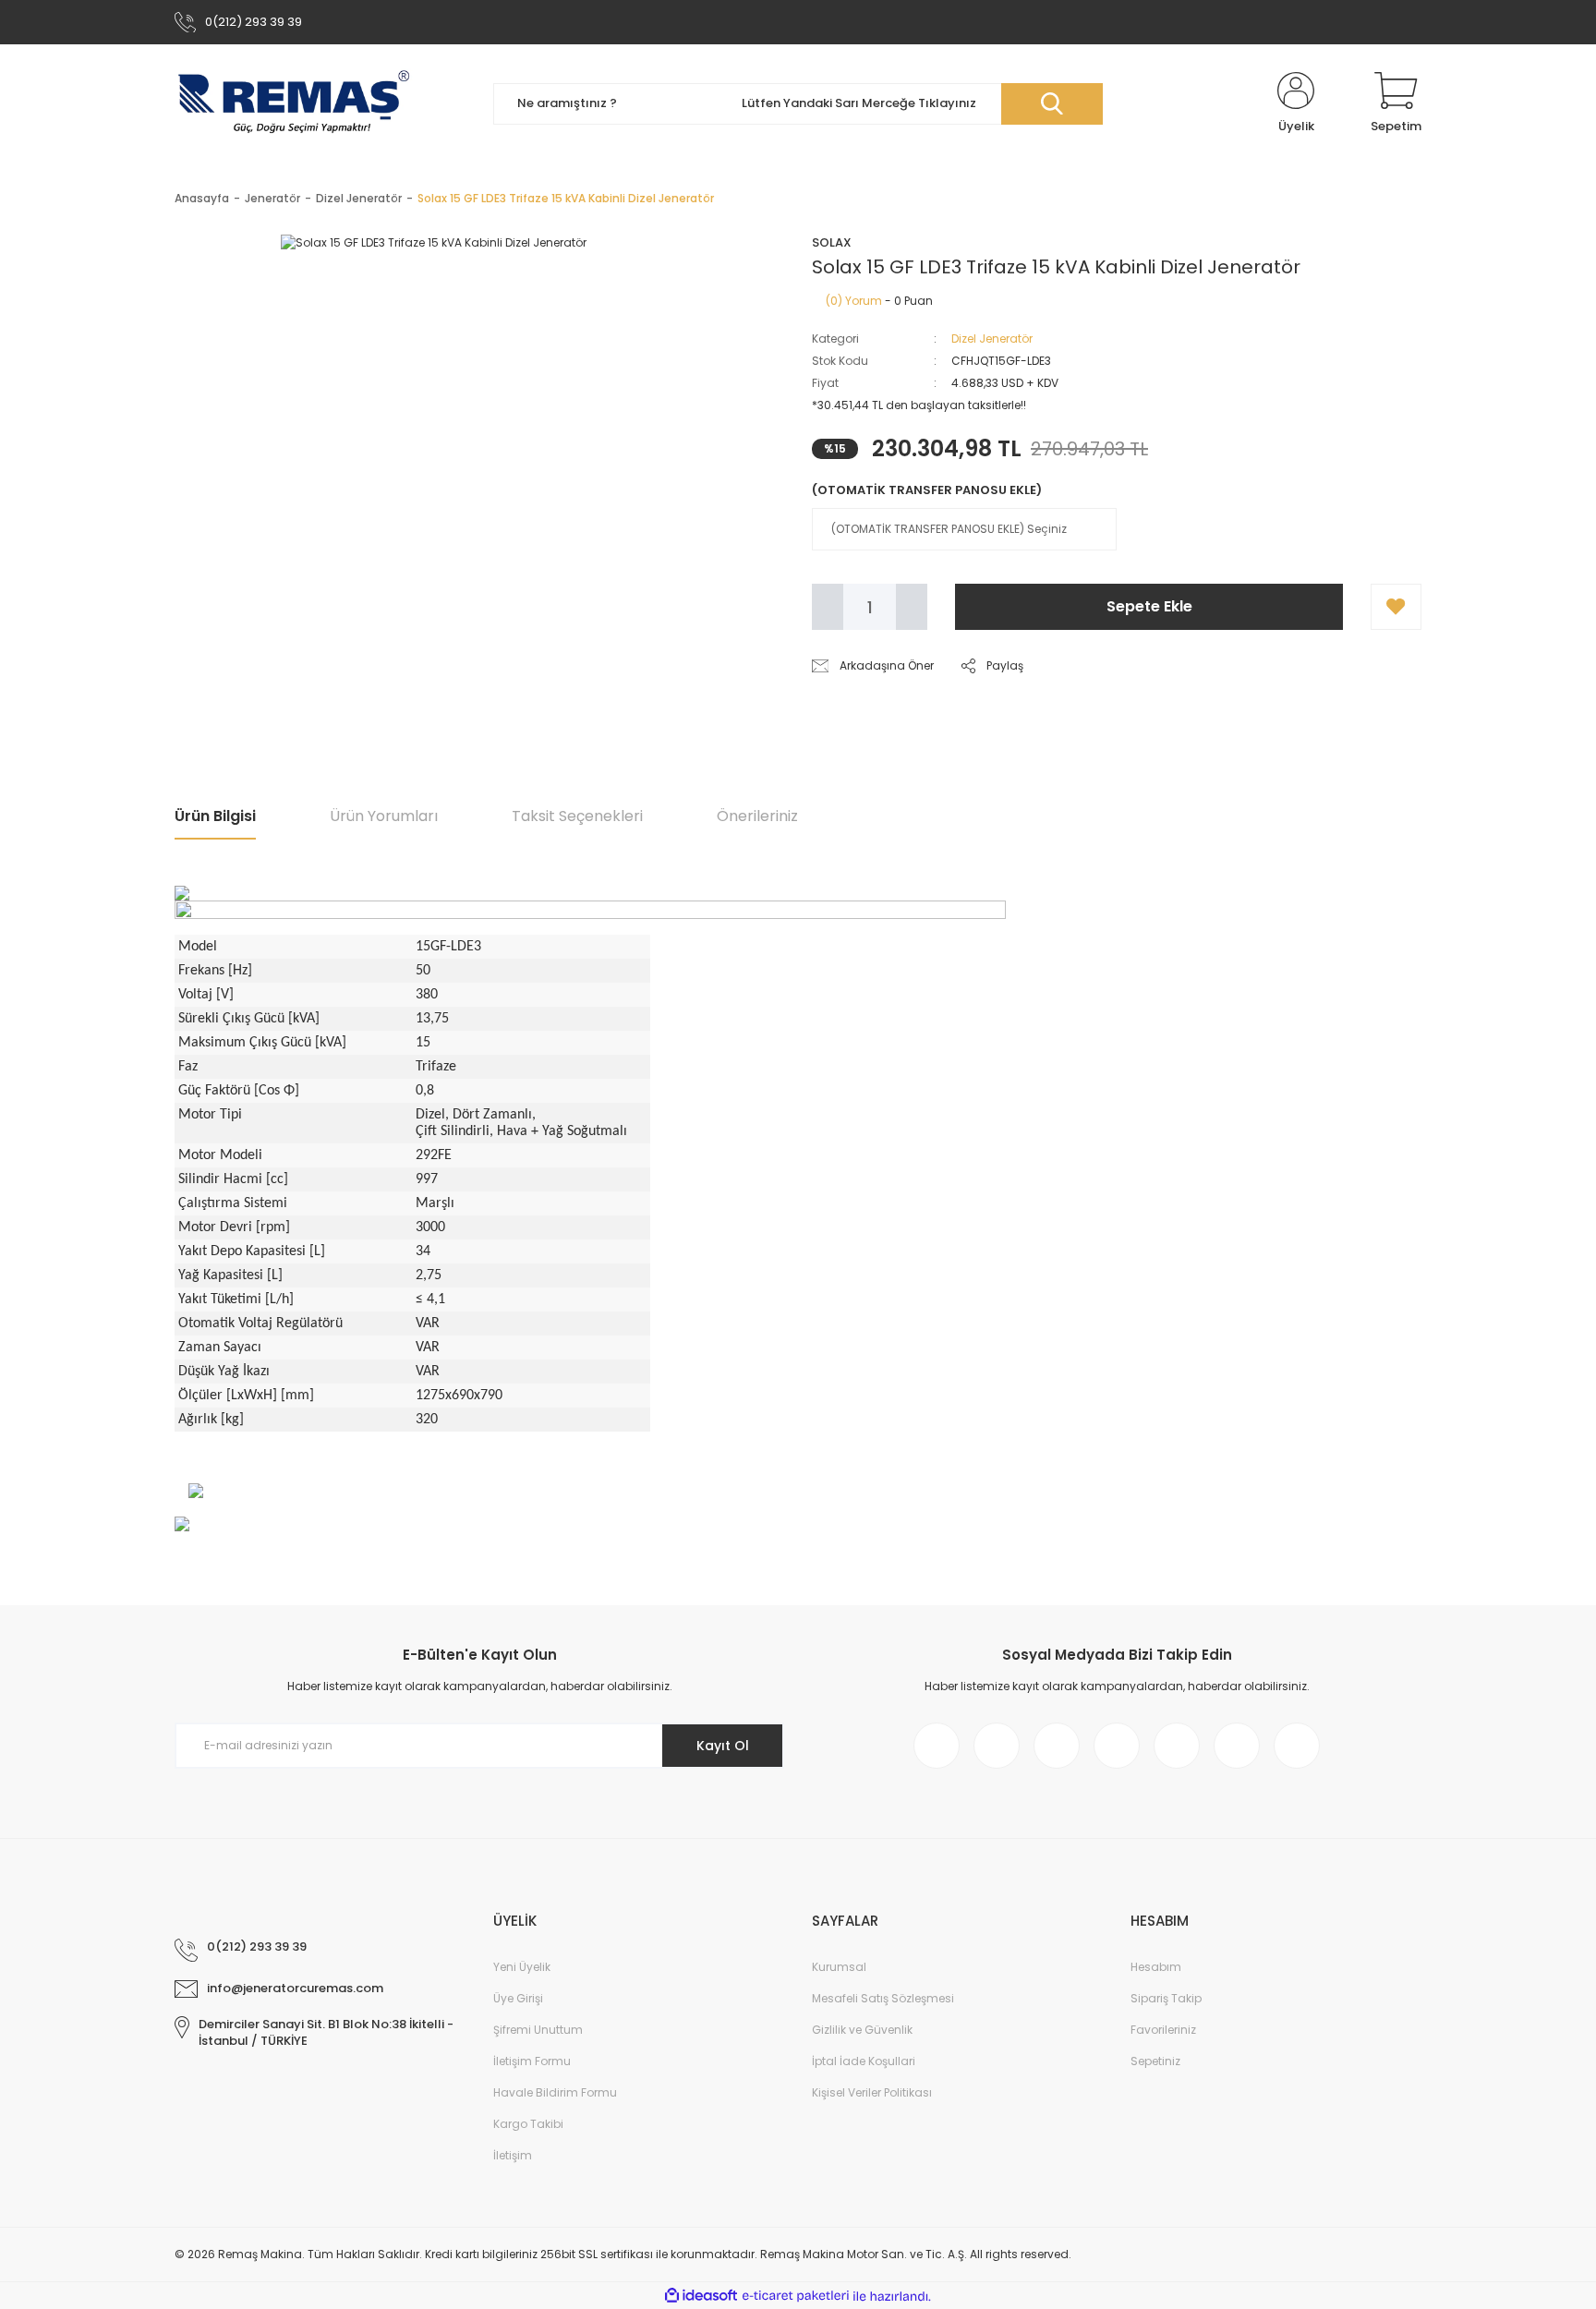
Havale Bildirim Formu (555, 2092)
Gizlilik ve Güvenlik (862, 2030)
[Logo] (294, 103)
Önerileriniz (757, 816)
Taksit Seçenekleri (577, 816)
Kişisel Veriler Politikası (872, 2092)
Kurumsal (839, 1967)
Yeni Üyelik (522, 1967)
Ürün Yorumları (384, 816)
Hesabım (1156, 1967)
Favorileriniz (1163, 2030)
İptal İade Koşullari (864, 2061)
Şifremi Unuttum (538, 2030)
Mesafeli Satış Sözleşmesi (883, 1998)
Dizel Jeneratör (992, 338)
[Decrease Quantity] (828, 607)
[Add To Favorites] (1396, 607)
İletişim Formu (532, 2061)
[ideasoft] (701, 2297)
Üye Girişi (518, 1998)
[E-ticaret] (796, 2296)
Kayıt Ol (723, 1746)
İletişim (513, 2155)
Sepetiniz (1155, 2061)
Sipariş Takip (1166, 1998)
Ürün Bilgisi (215, 816)
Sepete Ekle (1149, 606)
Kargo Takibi (528, 2124)
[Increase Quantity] (912, 607)
